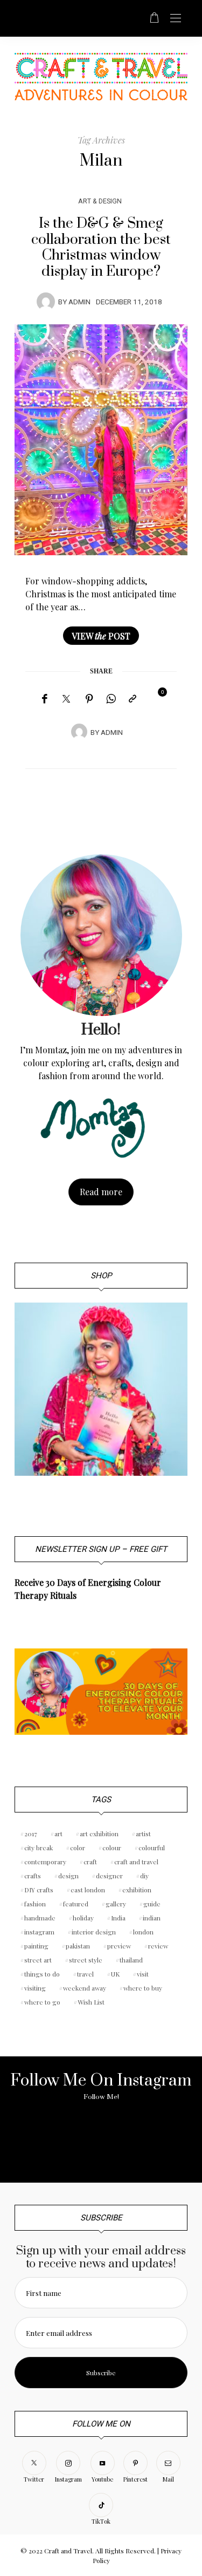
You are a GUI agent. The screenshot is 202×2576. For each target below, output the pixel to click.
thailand (131, 1960)
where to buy (143, 1988)
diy (144, 1876)
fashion (35, 1904)
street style (86, 1960)
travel (85, 1974)
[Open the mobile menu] (176, 19)
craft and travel (136, 1862)
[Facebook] (44, 699)
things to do (42, 1974)
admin (79, 302)
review (158, 1946)
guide (152, 1904)
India (118, 1918)
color (78, 1848)
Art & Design (100, 201)
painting (36, 1946)
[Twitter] (66, 699)
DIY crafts (39, 1890)
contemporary (45, 1862)
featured (76, 1904)
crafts (33, 1876)
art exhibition (99, 1834)
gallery (116, 1904)
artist (143, 1834)
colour (112, 1848)
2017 (31, 1834)
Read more (101, 1192)
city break (39, 1848)
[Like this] (155, 698)
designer (109, 1876)
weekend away (85, 1988)
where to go (42, 2002)
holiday (83, 1918)
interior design (94, 1932)
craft (90, 1862)
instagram (39, 1932)
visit (143, 1974)
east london (88, 1890)
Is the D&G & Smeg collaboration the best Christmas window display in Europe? (101, 247)
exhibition (137, 1890)
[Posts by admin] (46, 301)
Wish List (91, 2002)
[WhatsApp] (111, 699)
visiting (35, 1988)
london (143, 1932)
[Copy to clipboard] (133, 699)
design (68, 1876)
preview (119, 1946)
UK (115, 1974)
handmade (40, 1918)
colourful (152, 1848)
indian (152, 1918)
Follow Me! (101, 2097)
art (58, 1834)
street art (38, 1960)
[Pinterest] (89, 699)
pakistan (78, 1946)
